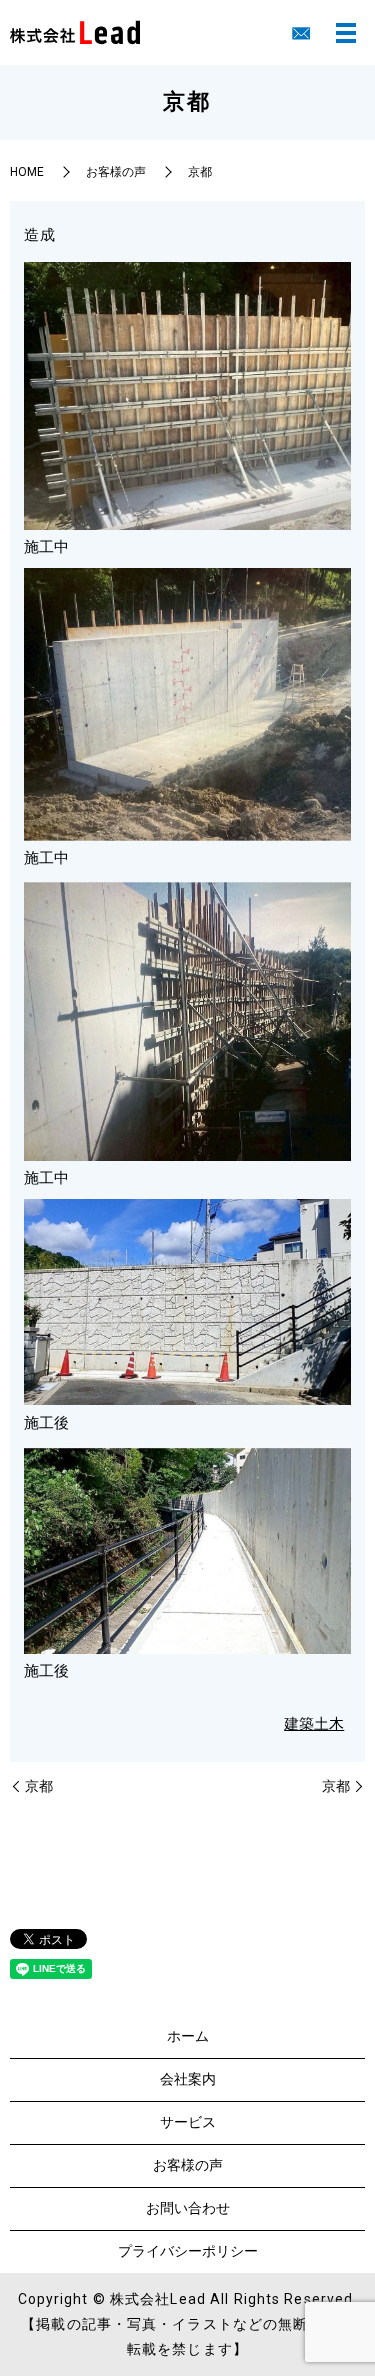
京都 (39, 1786)
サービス (188, 2122)
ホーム (188, 2036)
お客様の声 (116, 172)
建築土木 (314, 1724)
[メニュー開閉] (346, 33)
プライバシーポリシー (188, 2251)
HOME (27, 172)
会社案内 (188, 2079)
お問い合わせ (188, 2208)
